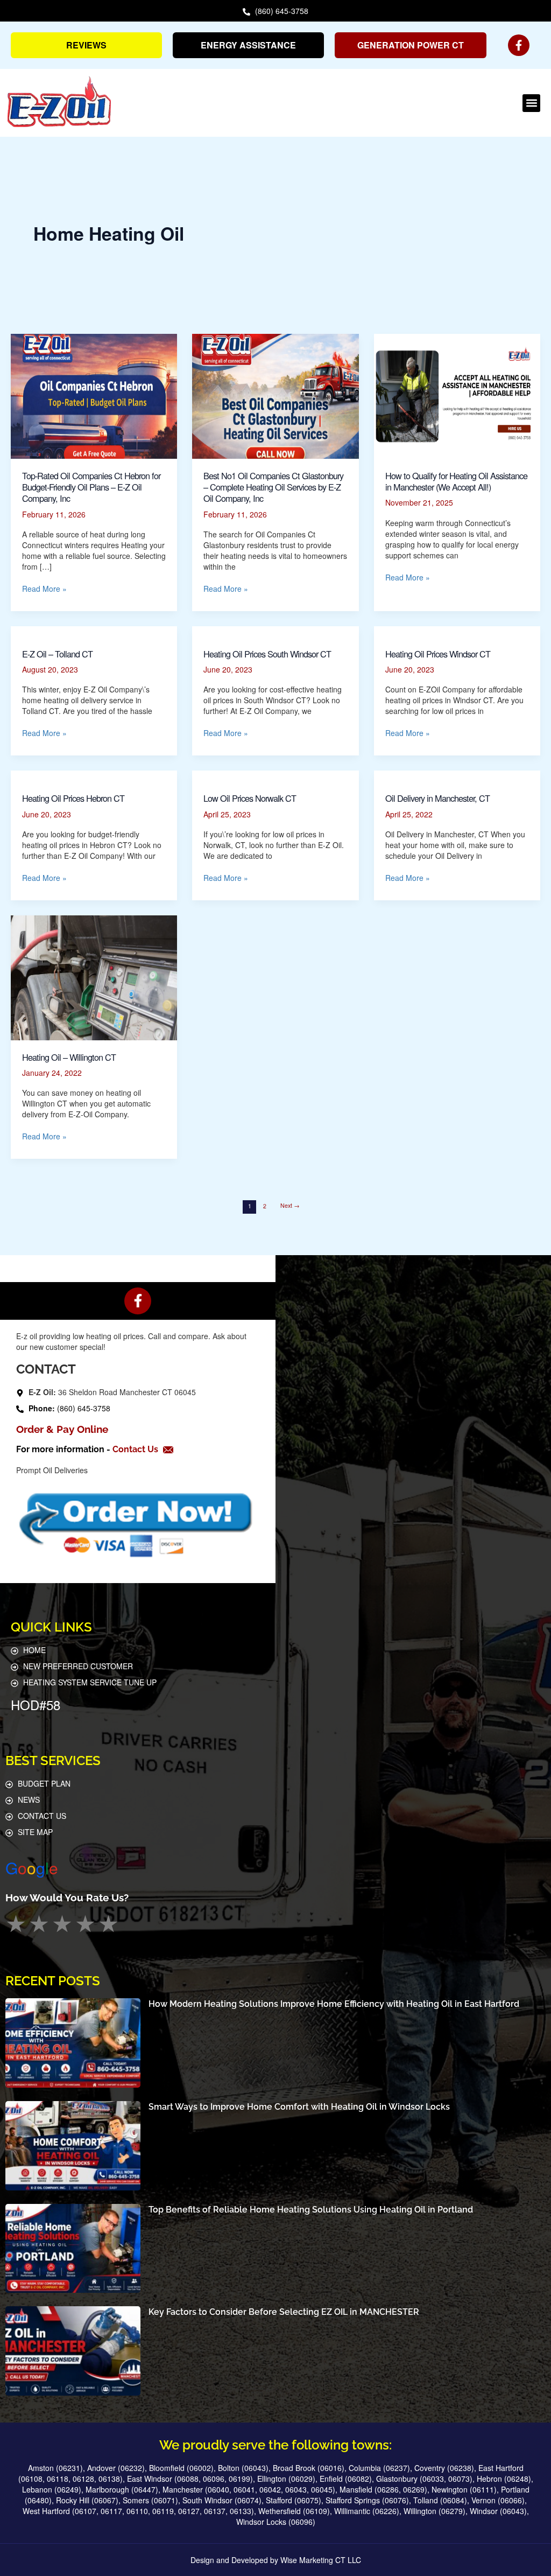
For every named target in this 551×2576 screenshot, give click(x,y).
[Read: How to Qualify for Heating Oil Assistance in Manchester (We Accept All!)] (457, 395)
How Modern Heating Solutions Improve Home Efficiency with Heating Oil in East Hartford (334, 2004)
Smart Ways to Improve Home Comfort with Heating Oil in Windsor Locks (299, 2107)
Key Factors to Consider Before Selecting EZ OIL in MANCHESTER (284, 2312)
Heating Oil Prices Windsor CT (438, 654)
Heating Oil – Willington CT (69, 1057)
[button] (531, 103)
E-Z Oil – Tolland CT (57, 654)
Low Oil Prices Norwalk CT (250, 798)
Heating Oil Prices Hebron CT (73, 798)
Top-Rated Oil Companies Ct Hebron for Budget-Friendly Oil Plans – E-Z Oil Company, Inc (91, 487)
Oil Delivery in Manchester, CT (437, 798)
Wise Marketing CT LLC (321, 2560)
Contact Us (136, 1449)
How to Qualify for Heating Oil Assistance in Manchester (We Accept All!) (456, 481)
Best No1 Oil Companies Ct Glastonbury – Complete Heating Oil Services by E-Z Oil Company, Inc (273, 487)
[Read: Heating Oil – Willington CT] (94, 977)
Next (290, 1205)
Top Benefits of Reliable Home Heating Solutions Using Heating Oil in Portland (311, 2210)
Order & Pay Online (62, 1429)
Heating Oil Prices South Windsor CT (267, 654)
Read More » (44, 589)
